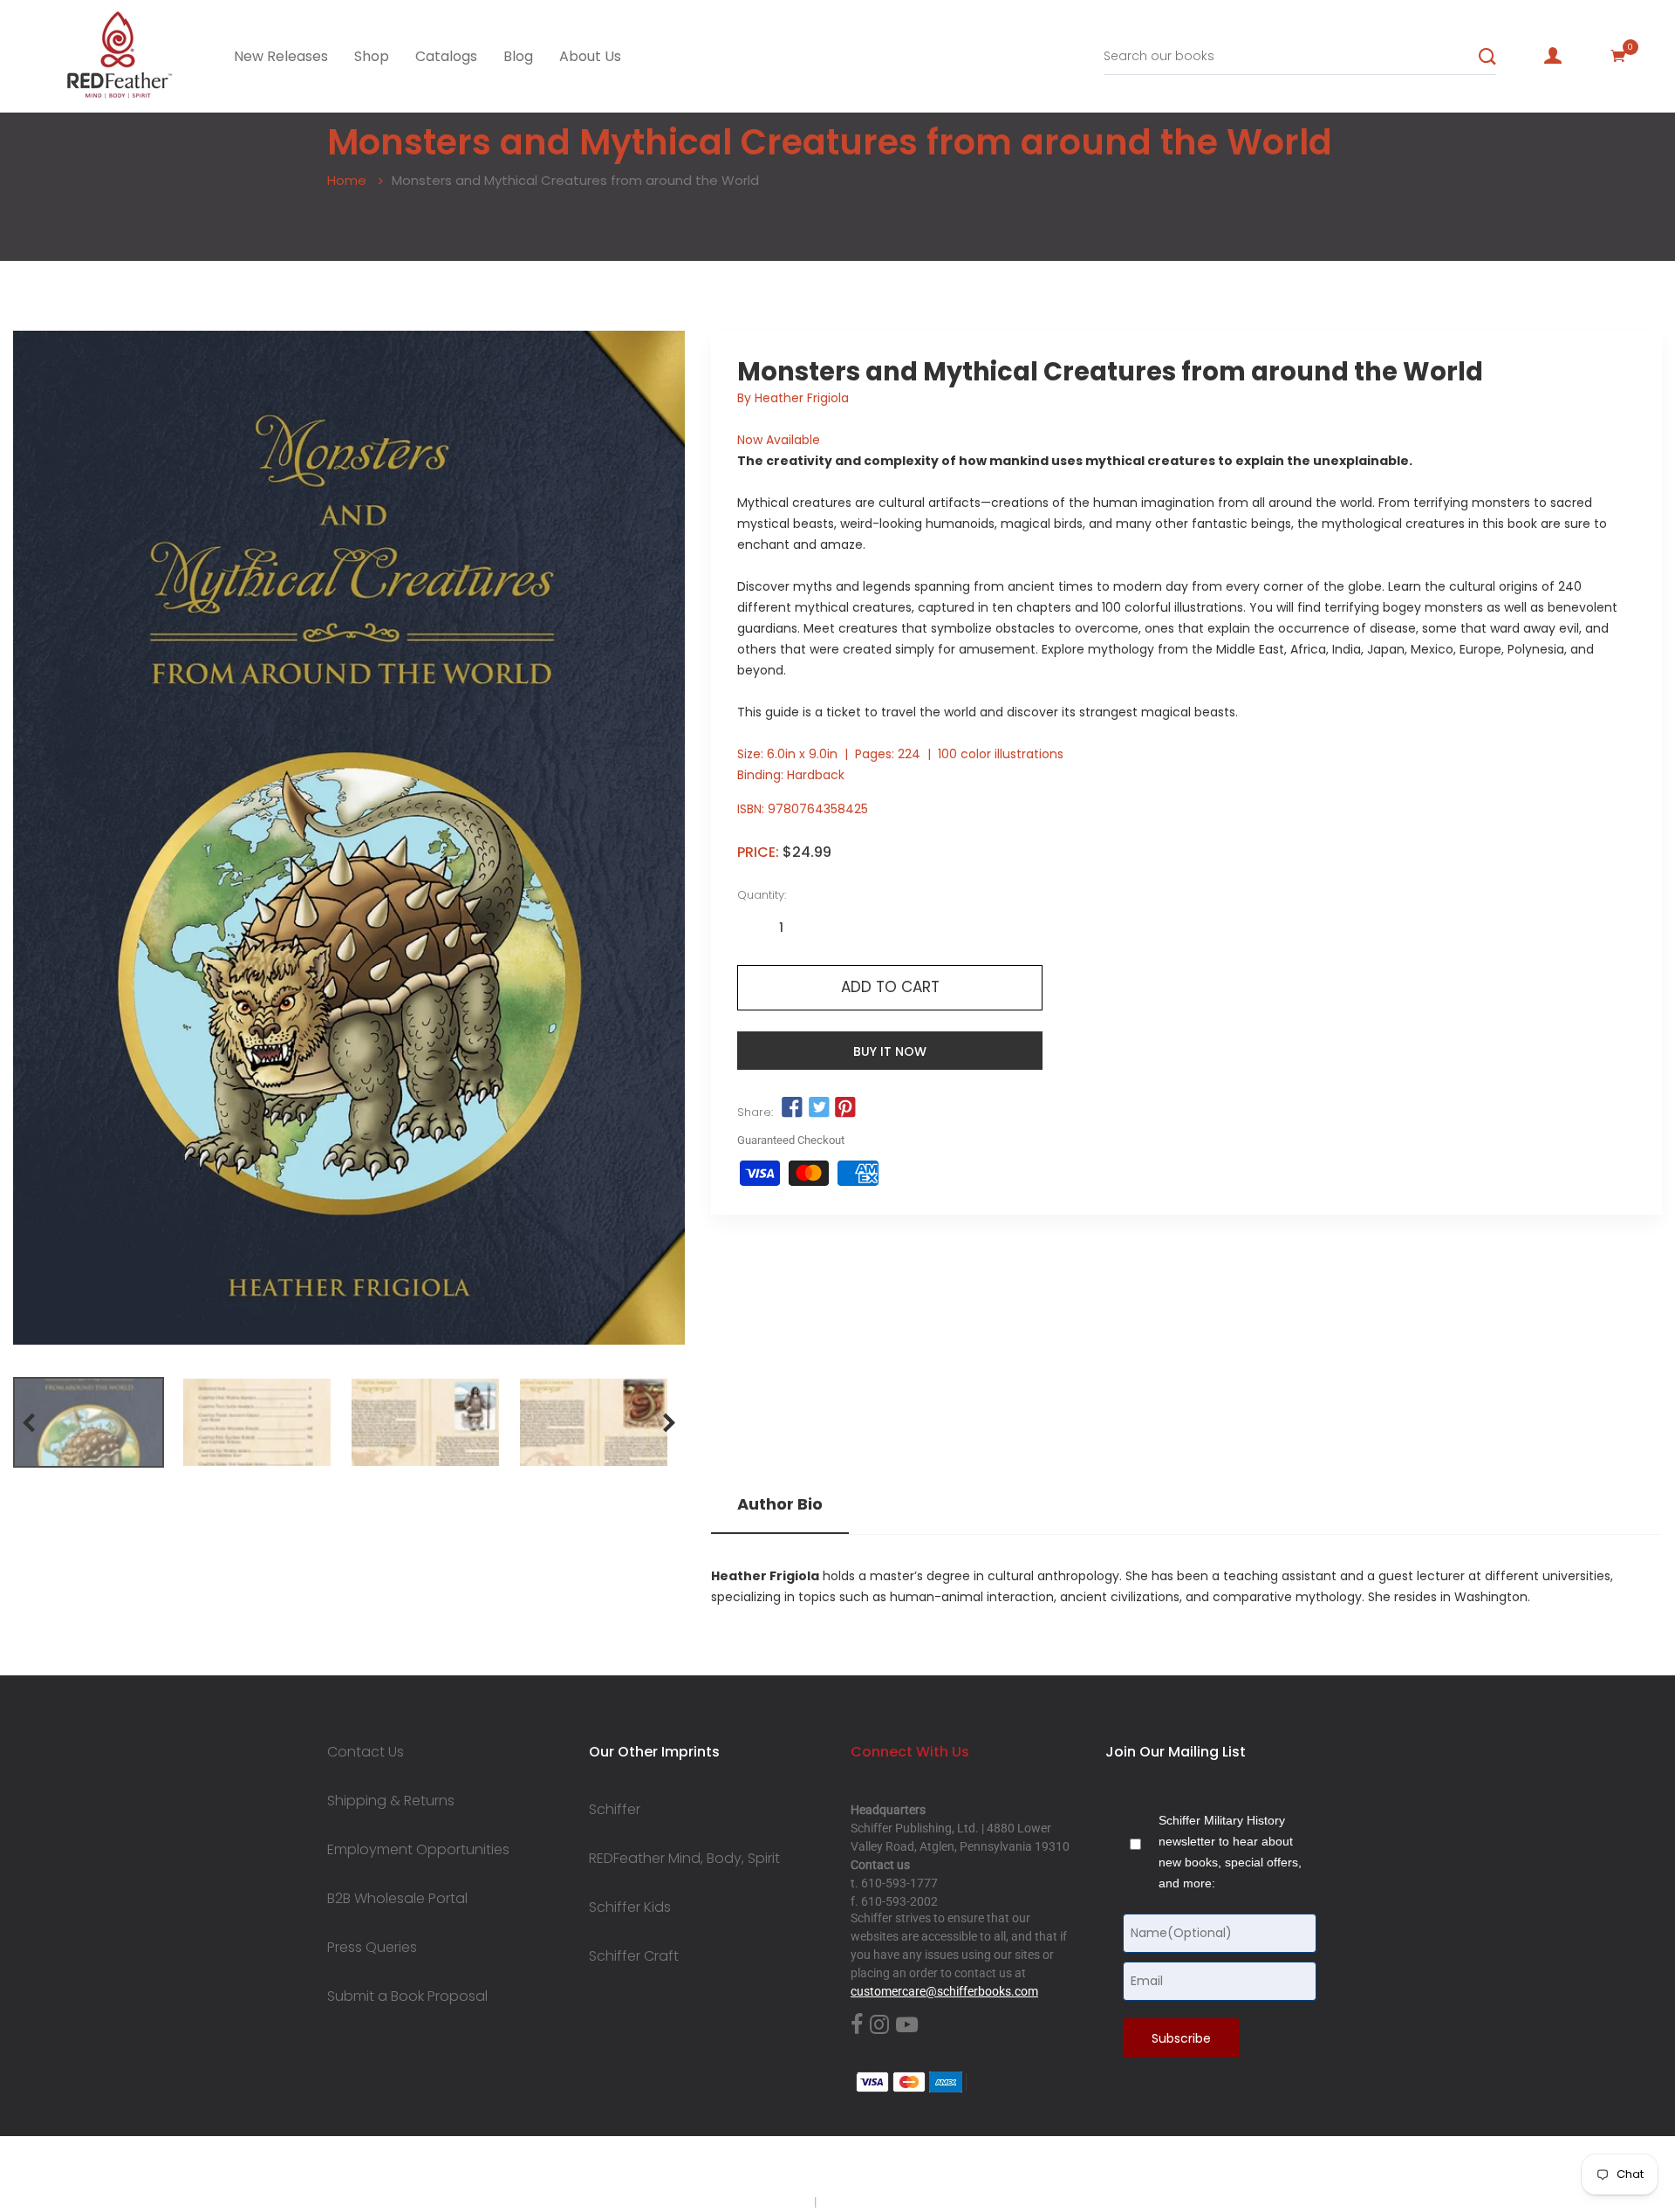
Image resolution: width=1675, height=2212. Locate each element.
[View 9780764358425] (89, 1422)
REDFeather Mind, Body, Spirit (684, 1859)
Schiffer (615, 1810)
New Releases (281, 56)
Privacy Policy (774, 2202)
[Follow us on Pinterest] (845, 1108)
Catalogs (446, 56)
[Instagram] (879, 2025)
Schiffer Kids (630, 1907)
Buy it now (890, 1051)
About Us (590, 56)
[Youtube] (907, 2025)
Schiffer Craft (634, 1956)
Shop (372, 56)
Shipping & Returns (391, 1801)
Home (347, 180)
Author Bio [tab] (780, 1504)
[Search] (1487, 57)
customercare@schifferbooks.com (944, 1991)
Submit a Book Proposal (407, 1996)
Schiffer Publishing (884, 2167)
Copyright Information (879, 2202)
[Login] (1553, 56)
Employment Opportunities (418, 1850)
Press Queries (372, 1948)
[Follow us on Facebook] (792, 1108)
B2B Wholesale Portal (397, 1899)
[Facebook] (857, 2025)
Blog (518, 56)
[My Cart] (1618, 56)
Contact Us (366, 1752)
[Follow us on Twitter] (818, 1108)
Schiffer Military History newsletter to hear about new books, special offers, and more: (1230, 1852)
